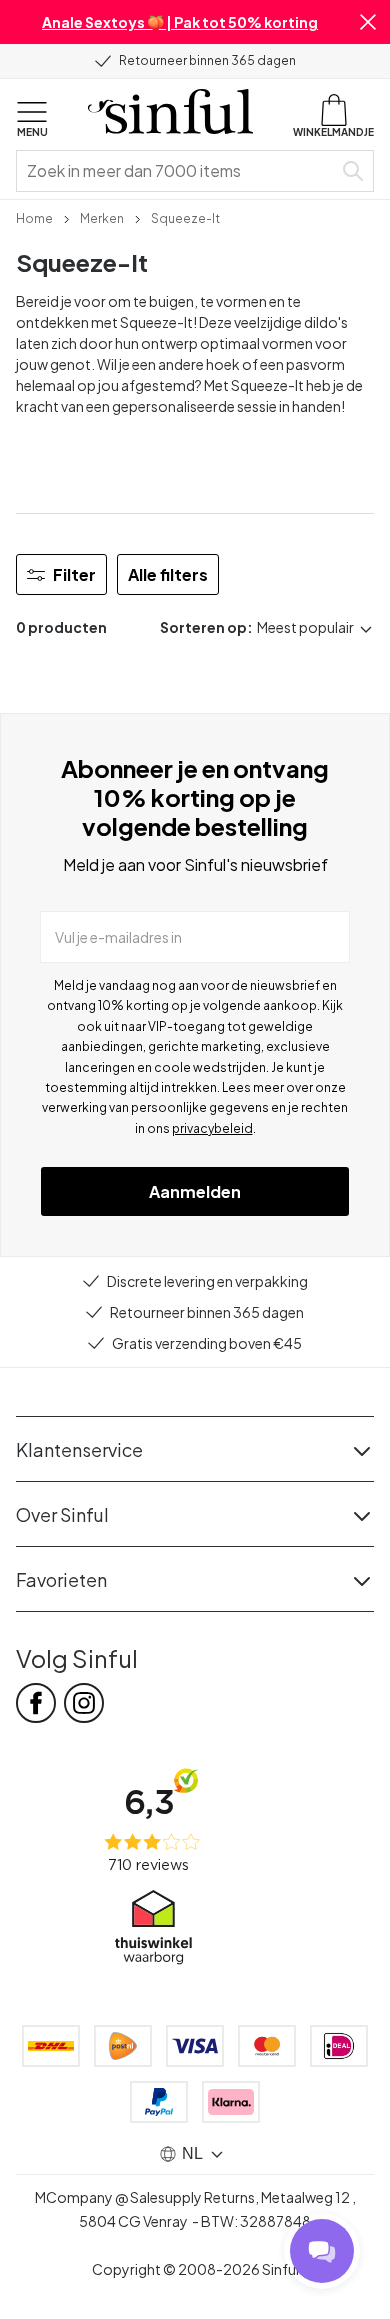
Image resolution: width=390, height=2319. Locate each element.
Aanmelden (195, 1191)
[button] (368, 22)
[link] (34, 217)
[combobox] (178, 171)
